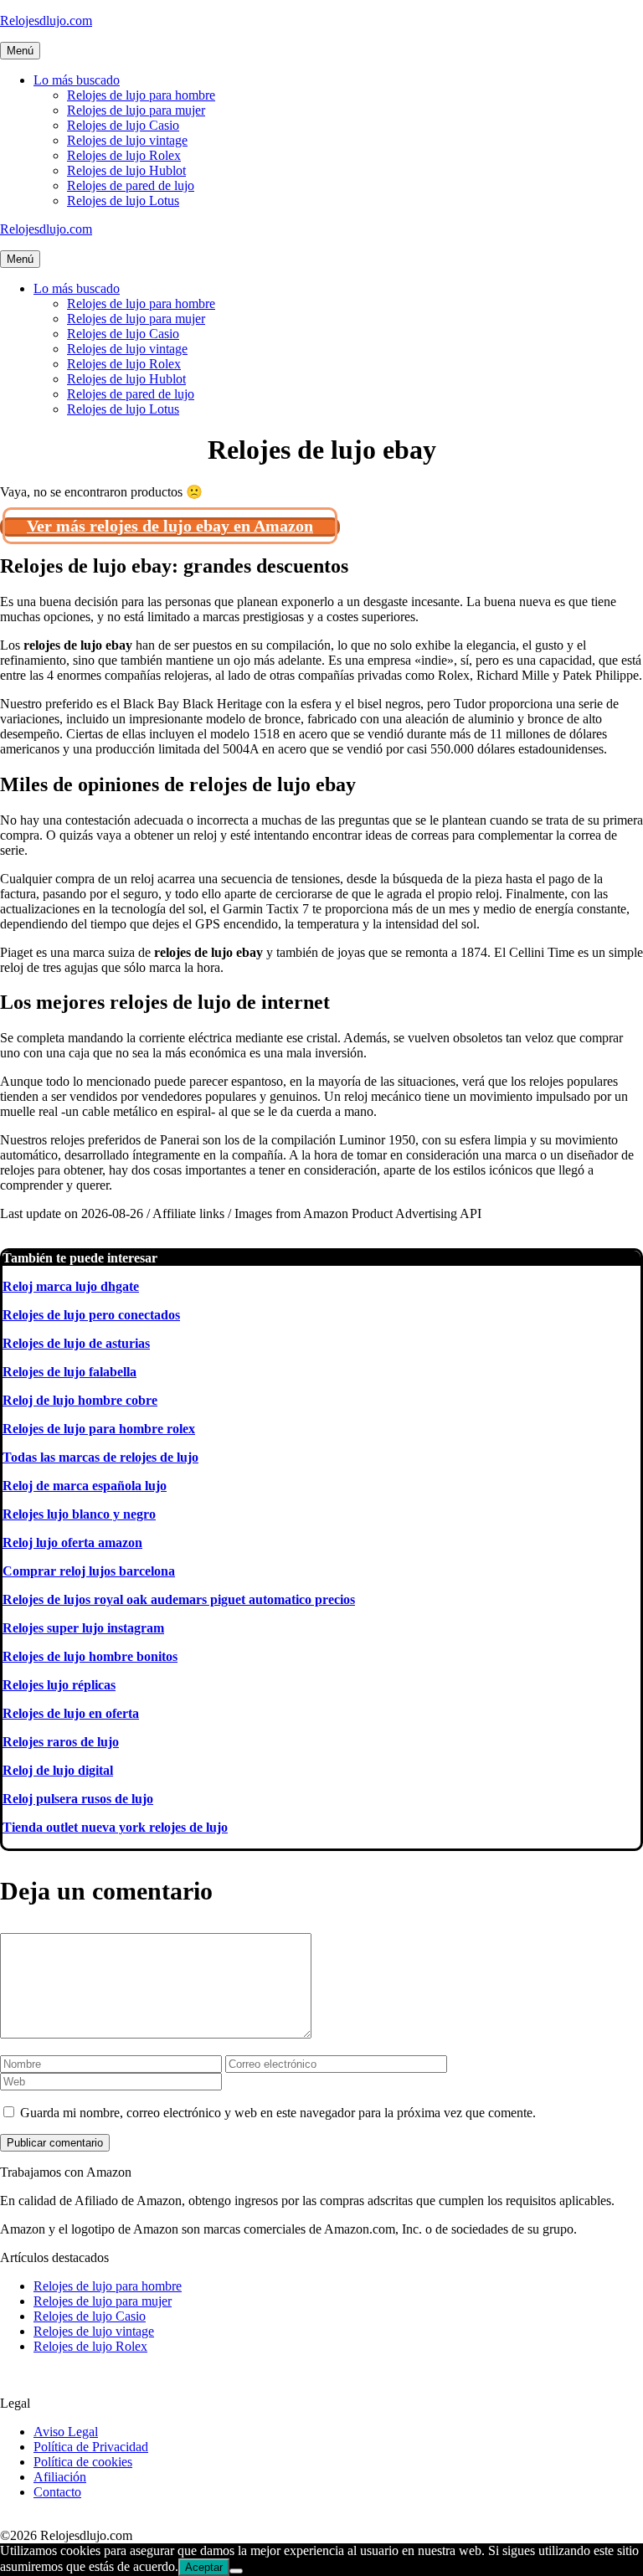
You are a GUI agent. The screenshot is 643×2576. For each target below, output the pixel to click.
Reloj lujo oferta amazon (72, 1543)
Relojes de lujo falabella (69, 1372)
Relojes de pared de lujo (131, 185)
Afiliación (60, 2477)
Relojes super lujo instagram (83, 1628)
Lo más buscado (77, 80)
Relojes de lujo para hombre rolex (99, 1429)
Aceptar (204, 2567)
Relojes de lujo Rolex (124, 155)
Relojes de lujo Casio (123, 125)
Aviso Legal (66, 2432)
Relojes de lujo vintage (127, 140)
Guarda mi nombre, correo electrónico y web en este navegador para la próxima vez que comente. (278, 2113)
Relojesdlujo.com (46, 21)
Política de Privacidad (91, 2447)
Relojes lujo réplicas (59, 1685)
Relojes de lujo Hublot (126, 170)
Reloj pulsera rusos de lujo (78, 1799)
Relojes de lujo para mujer (136, 110)
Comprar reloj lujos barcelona (89, 1571)
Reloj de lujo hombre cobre (80, 1400)
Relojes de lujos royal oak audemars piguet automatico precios (179, 1599)
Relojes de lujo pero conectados (91, 1315)
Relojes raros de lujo (61, 1742)
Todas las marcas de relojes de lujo (100, 1457)
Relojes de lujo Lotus (123, 201)
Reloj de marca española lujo (85, 1486)
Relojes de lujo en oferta (71, 1713)
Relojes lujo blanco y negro (79, 1514)
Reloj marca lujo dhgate (71, 1286)
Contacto (57, 2492)
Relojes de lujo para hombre (141, 95)
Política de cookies (83, 2462)
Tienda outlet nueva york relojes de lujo (115, 1827)
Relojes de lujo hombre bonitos (90, 1656)
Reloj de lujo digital (58, 1770)
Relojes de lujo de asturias (76, 1343)
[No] (236, 2571)
